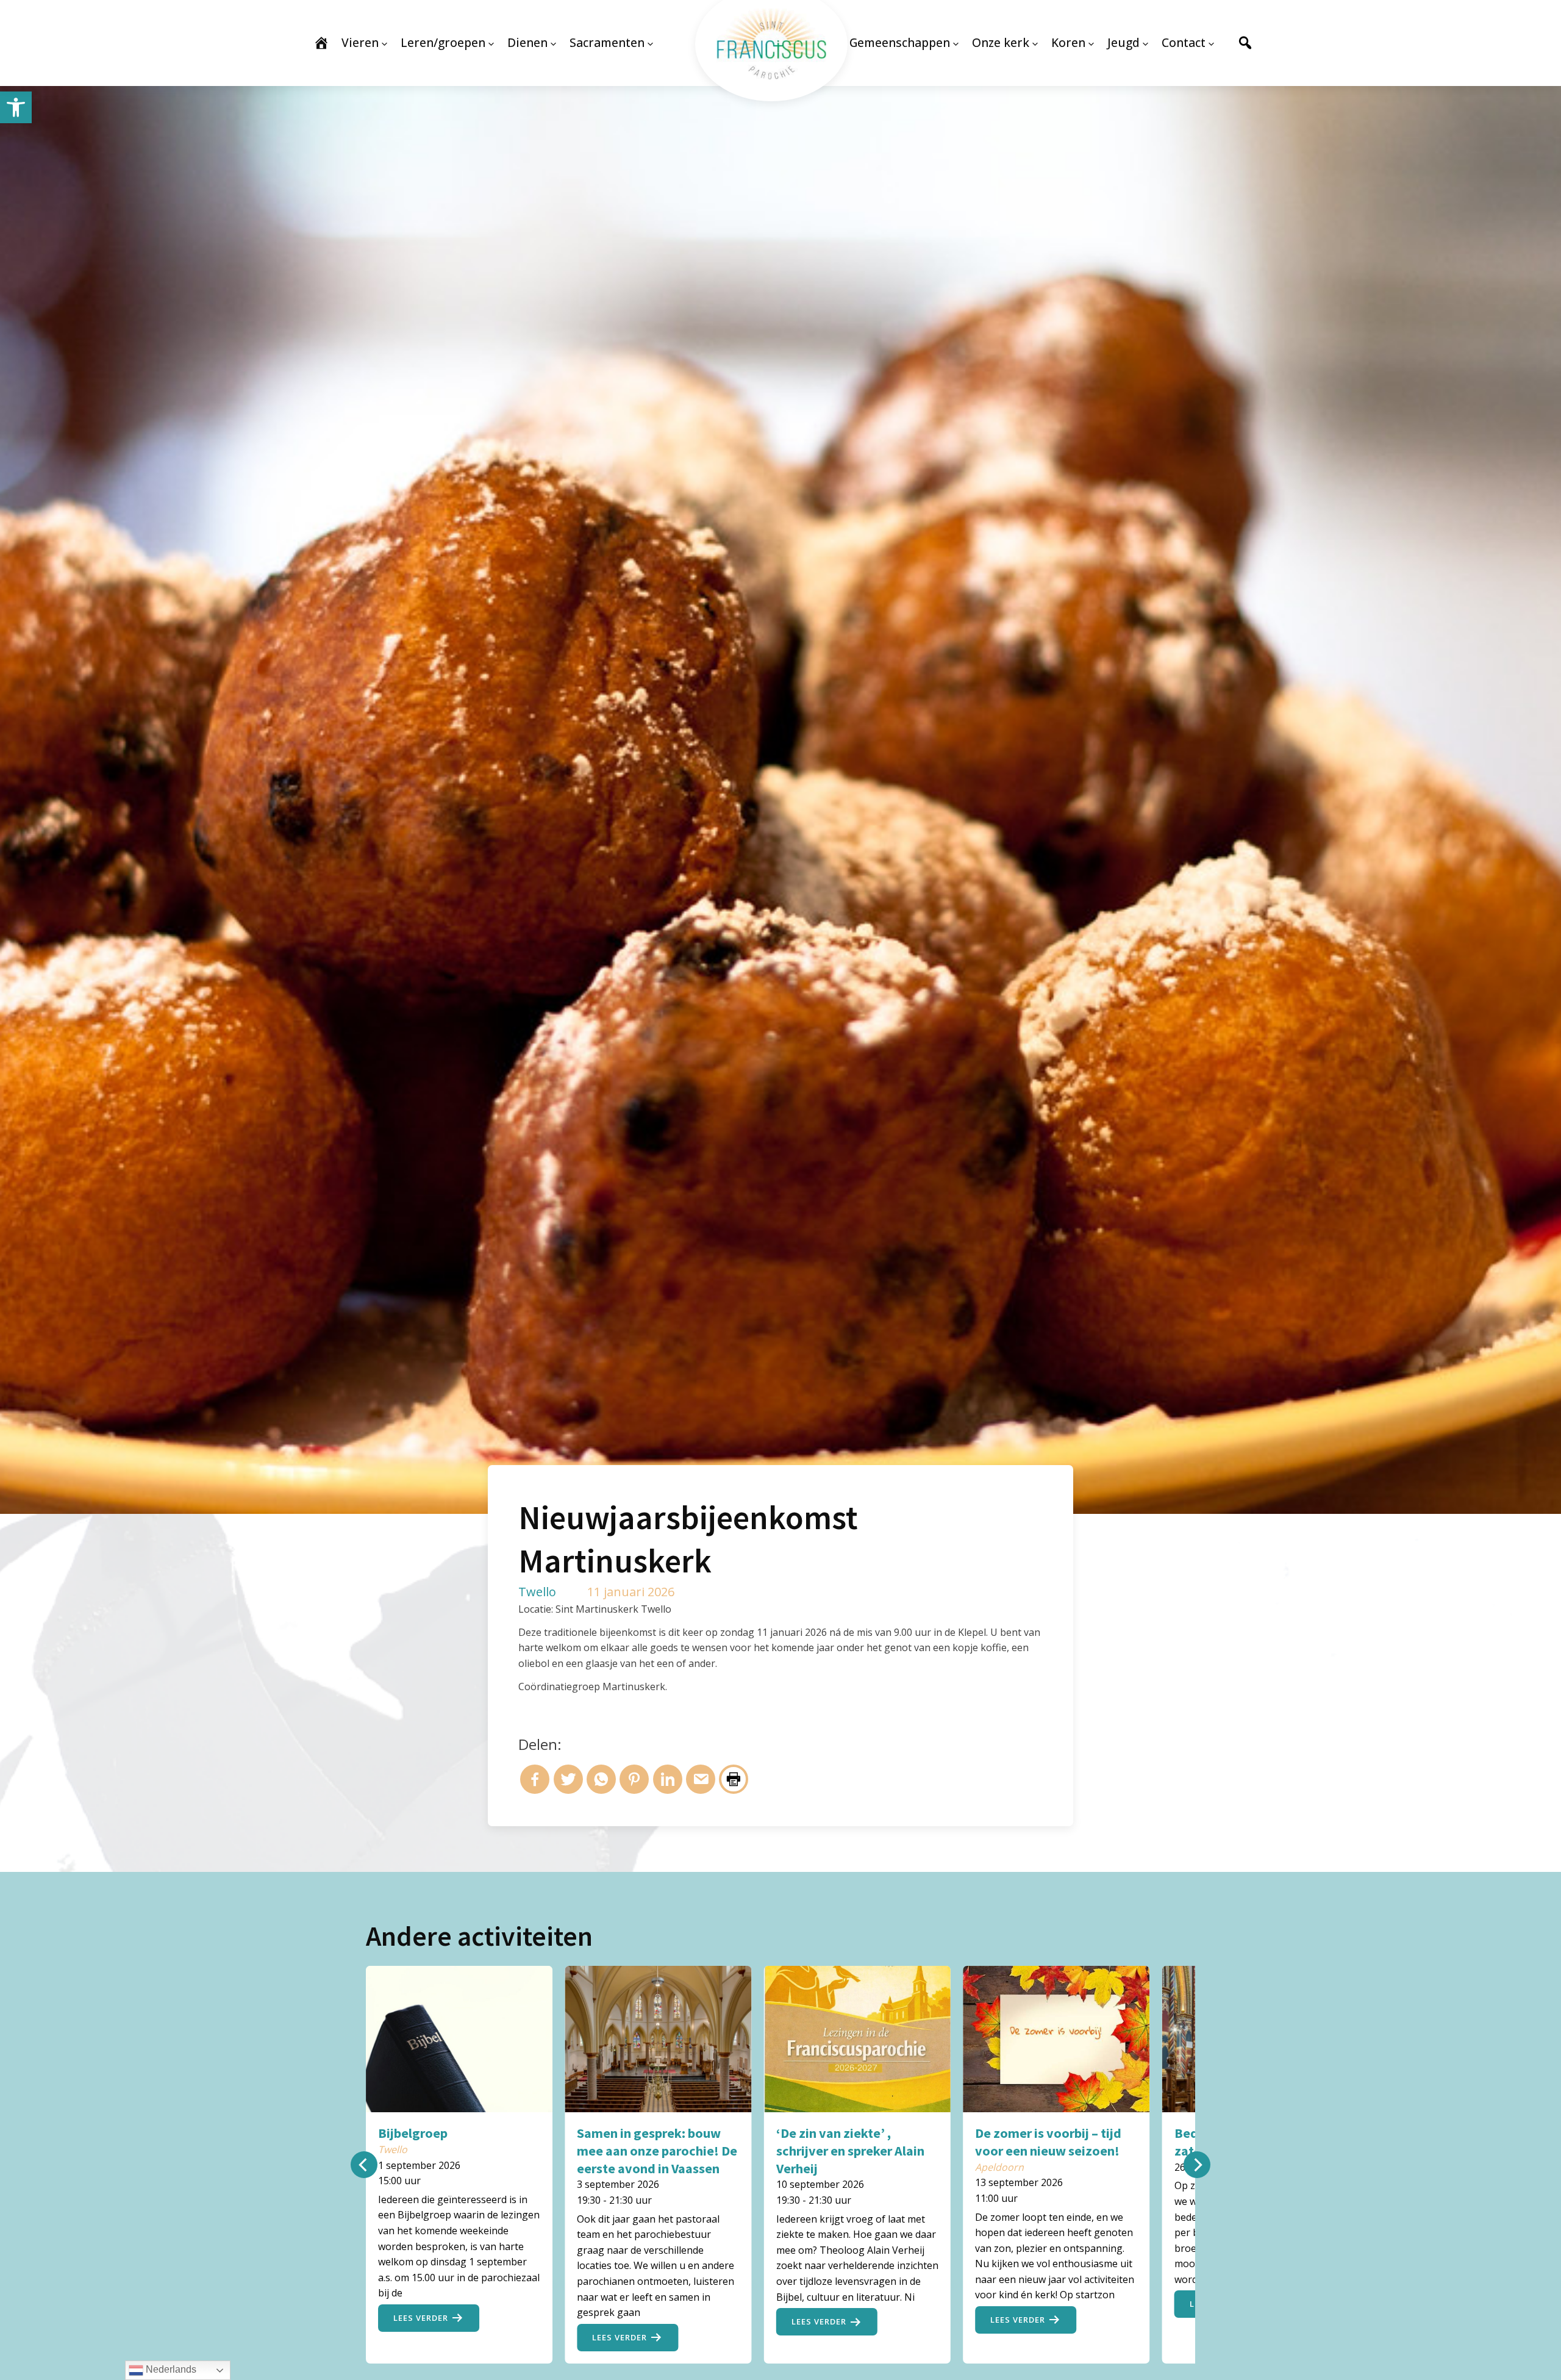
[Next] (1197, 2165)
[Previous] (364, 2165)
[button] (16, 107)
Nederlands (170, 2369)
